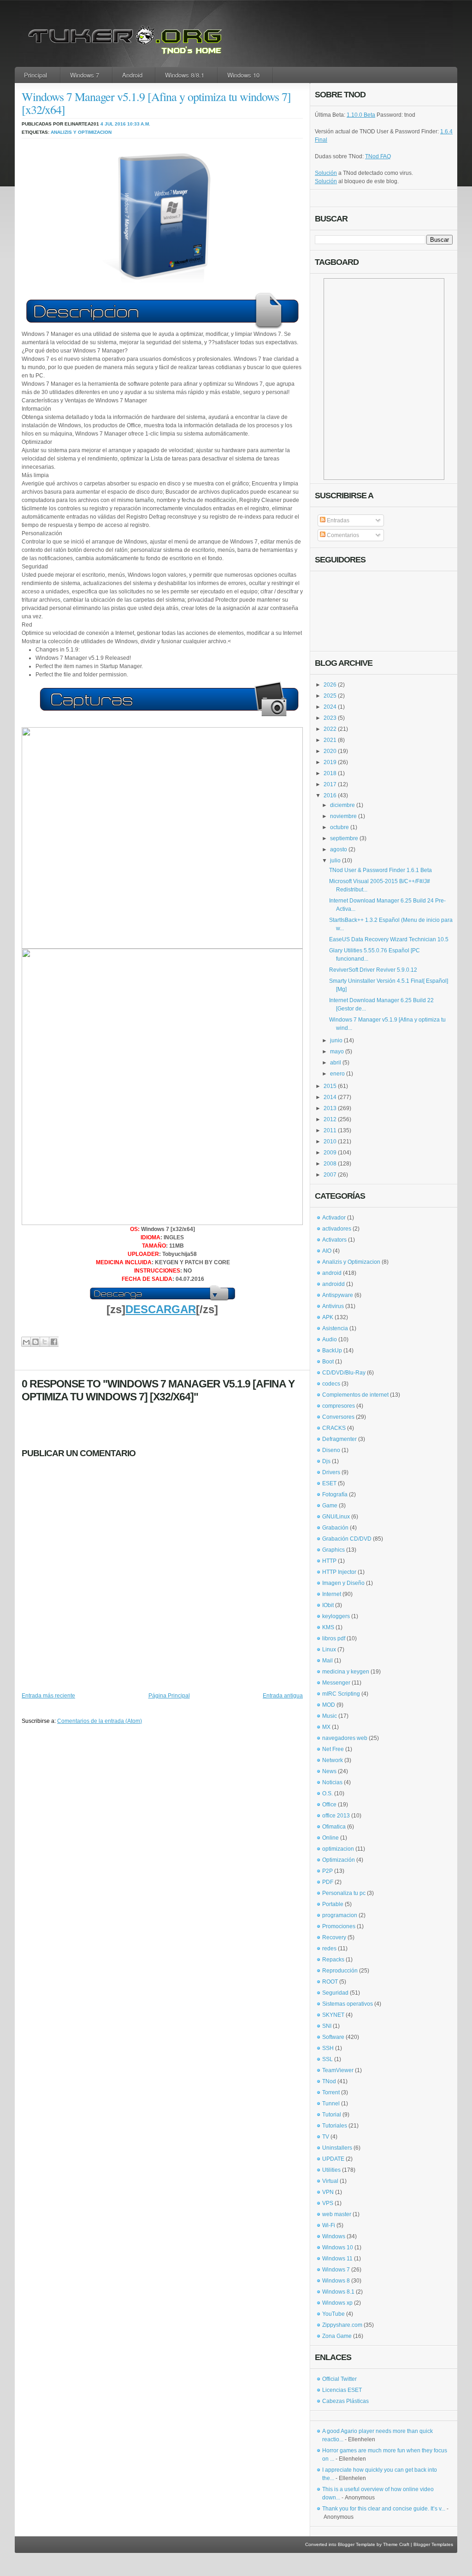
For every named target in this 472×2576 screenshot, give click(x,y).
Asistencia (335, 1328)
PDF (328, 1882)
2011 (330, 1130)
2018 (330, 773)
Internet (332, 1594)
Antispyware (338, 1295)
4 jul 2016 (113, 124)
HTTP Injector (339, 1572)
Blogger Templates (433, 2544)
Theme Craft (396, 2544)
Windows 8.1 (338, 2292)
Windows (334, 2236)
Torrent (331, 2092)
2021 (330, 740)
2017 (330, 784)
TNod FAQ (378, 156)
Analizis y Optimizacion (81, 132)
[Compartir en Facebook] (54, 1342)
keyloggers (336, 1616)
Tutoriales (335, 2126)
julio (335, 861)
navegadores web (345, 1738)
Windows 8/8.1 (185, 75)
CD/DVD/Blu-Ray (344, 1373)
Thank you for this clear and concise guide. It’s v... (384, 2509)
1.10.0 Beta (361, 115)
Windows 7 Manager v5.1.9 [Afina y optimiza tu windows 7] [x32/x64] (156, 103)
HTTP (329, 1561)
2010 (330, 1142)
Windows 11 (337, 2259)
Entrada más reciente (48, 1696)
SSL (327, 2059)
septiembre (344, 838)
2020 (330, 751)
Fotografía (335, 1494)
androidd (333, 1284)
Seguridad (335, 1993)
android (332, 1273)
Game (330, 1506)
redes (329, 1948)
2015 (330, 1086)
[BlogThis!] (35, 1342)
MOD (329, 1705)
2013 (330, 1108)
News (329, 1771)
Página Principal (169, 1696)
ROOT (330, 1982)
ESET (329, 1483)
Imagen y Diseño (343, 1583)
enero (337, 1074)
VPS (328, 2203)
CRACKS (334, 1428)
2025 (330, 696)
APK (328, 1317)
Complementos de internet (355, 1395)
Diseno (331, 1450)
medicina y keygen (346, 1672)
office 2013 (336, 1816)
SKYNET (333, 2015)
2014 (330, 1097)
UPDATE (333, 2159)
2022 (330, 729)
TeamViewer (338, 2070)
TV (326, 2137)
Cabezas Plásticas (345, 2401)
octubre (339, 827)
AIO (327, 1251)
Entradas (337, 520)
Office (329, 1805)
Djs (326, 1461)
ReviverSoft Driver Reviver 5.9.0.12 (373, 970)
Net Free (333, 1749)
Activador (334, 1218)
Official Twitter (339, 2379)
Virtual (330, 2181)
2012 (330, 1119)
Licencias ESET (342, 2390)
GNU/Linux (336, 1517)
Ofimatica (334, 1827)
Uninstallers (337, 2148)
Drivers (331, 1472)
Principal (35, 75)
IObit (328, 1605)
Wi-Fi (329, 2225)
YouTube (333, 2314)
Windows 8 (336, 2281)
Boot (328, 1362)
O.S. (327, 1793)
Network (333, 1760)
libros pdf (334, 1638)
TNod (329, 2081)
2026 (330, 685)
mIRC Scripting (341, 1694)
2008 (330, 1164)
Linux (329, 1650)
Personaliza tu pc (344, 1893)
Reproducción (340, 1971)
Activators (334, 1240)
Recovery (334, 1937)
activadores (337, 1229)
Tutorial (332, 2115)
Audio (330, 1339)
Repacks (333, 1960)
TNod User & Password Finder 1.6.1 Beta (381, 870)
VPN (328, 2192)
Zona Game (337, 2336)
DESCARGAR (161, 1309)
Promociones (339, 1926)
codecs (331, 1384)
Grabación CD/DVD (347, 1539)
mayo (337, 1052)
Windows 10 (243, 75)
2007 (330, 1175)
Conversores (338, 1417)
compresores (339, 1406)
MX (326, 1727)
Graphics (333, 1550)
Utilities (331, 2170)
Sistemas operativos (348, 2004)
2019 (330, 762)
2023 (330, 718)
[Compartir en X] (44, 1342)
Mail (327, 1661)
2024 (330, 707)
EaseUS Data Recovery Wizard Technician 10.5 (389, 939)
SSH (328, 2048)
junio (336, 1040)
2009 (330, 1153)
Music (330, 1716)
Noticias (332, 1782)
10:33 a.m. (139, 124)
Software (333, 2037)
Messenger (336, 1683)
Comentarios (342, 535)
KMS (328, 1627)
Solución (326, 173)
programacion (340, 1915)
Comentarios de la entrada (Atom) (100, 1721)
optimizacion (338, 1849)
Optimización (339, 1860)
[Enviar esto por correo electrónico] (26, 1342)
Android (132, 75)
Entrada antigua (283, 1696)
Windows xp (337, 2303)
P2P (327, 1871)
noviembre (343, 816)
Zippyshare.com (342, 2325)
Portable (333, 1904)
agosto (339, 849)
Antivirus (333, 1306)
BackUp (332, 1351)
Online (330, 1838)
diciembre (342, 805)
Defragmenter (339, 1439)
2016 (330, 795)
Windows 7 (85, 75)
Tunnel (331, 2104)
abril (336, 1063)
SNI (327, 2026)
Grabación (335, 1528)
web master (337, 2214)
